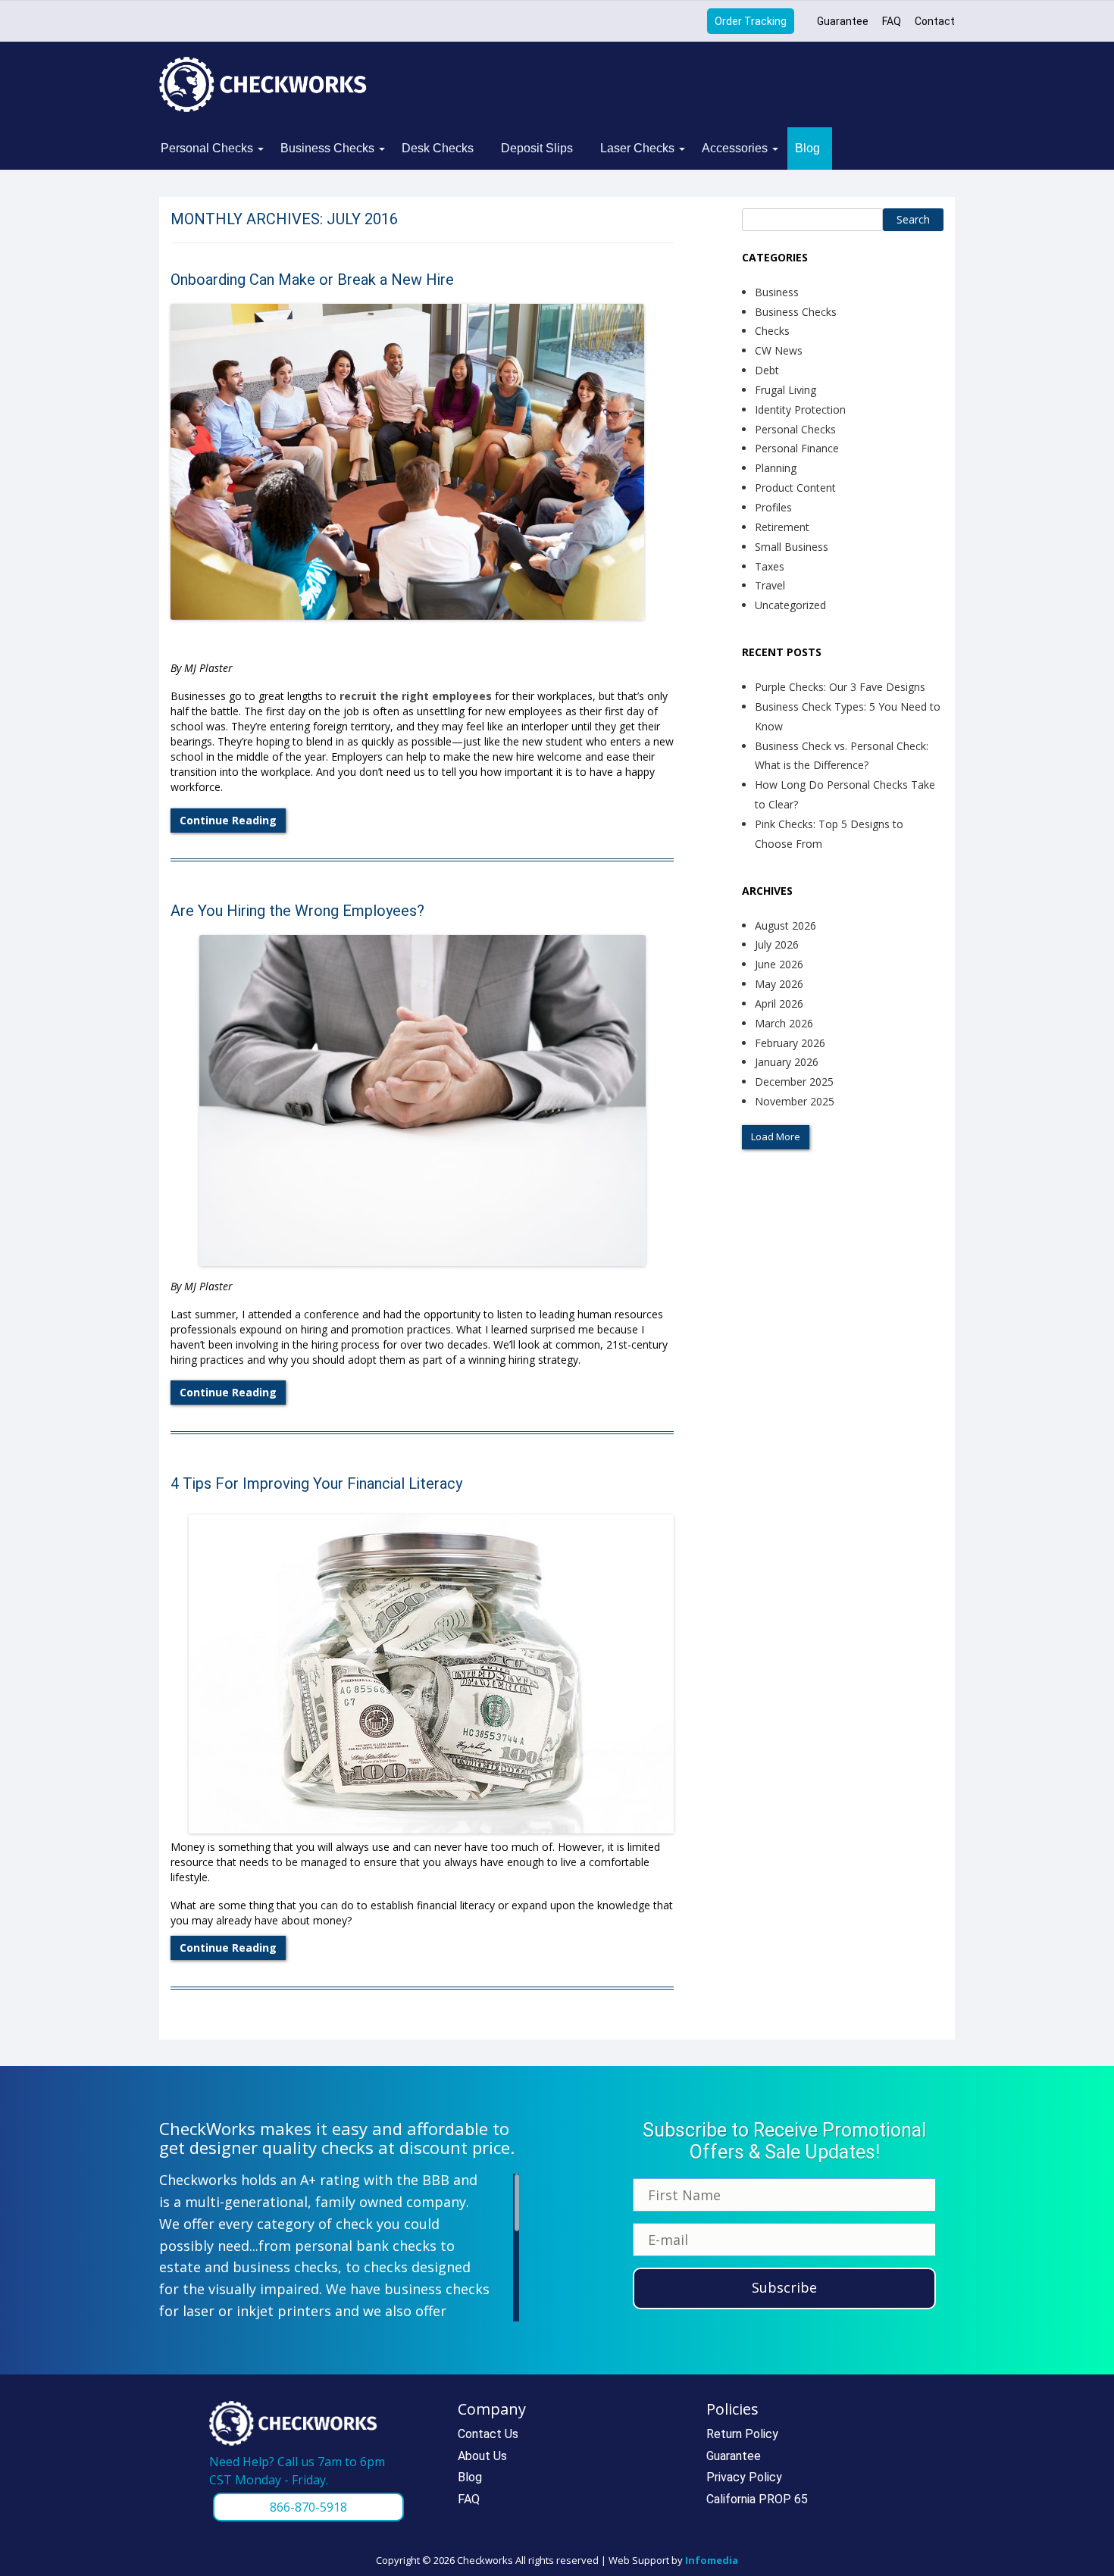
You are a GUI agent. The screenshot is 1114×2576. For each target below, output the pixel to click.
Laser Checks (637, 148)
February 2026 (790, 1043)
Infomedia (712, 2560)
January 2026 (787, 1062)
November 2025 (795, 1101)
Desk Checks (438, 148)
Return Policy (742, 2434)
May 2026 (779, 984)
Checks (772, 331)
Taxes (770, 566)
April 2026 (779, 1004)
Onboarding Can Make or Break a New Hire (312, 280)
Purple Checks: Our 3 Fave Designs (840, 687)
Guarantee (843, 21)
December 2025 (794, 1082)
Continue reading (228, 820)
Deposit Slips (537, 148)
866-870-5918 (308, 2507)
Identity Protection (800, 410)
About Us (482, 2456)
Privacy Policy (744, 2477)
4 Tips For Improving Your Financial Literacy (316, 1483)
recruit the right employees (416, 696)
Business (777, 292)
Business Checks (327, 148)
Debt (767, 370)
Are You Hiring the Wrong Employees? (297, 911)
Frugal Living (785, 390)
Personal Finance (797, 448)
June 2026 (779, 964)
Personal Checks (207, 148)
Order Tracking (751, 21)
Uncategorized (790, 605)
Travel (770, 585)
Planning (776, 468)
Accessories (735, 148)
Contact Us (488, 2434)
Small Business (792, 547)
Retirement (782, 527)
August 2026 (785, 925)
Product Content (795, 488)
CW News (779, 350)
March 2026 (784, 1023)
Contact (935, 21)
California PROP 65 (757, 2499)
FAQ (892, 21)
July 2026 (777, 944)
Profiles (773, 507)
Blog (807, 148)
